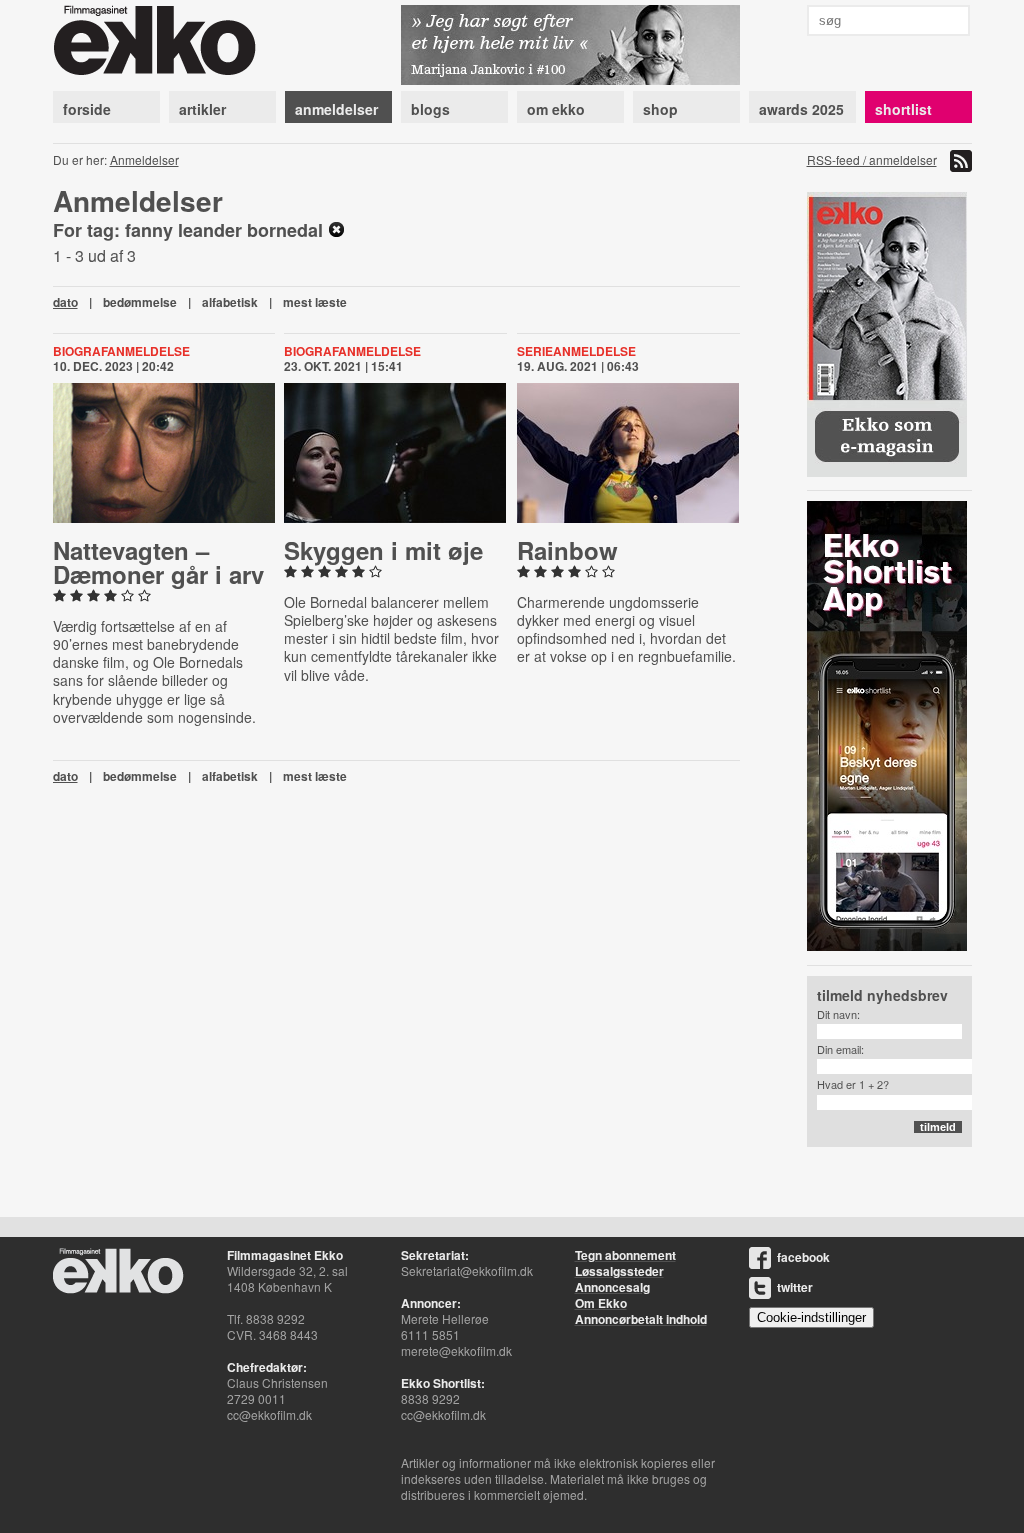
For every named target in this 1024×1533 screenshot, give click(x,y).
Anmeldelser (144, 159)
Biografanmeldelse (121, 351)
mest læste (315, 302)
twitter (795, 1287)
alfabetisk (230, 302)
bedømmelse (140, 302)
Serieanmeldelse (576, 351)
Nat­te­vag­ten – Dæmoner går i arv (158, 562)
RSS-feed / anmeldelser (872, 159)
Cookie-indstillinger (811, 1317)
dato (65, 302)
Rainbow (567, 550)
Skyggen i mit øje (383, 550)
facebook (803, 1257)
